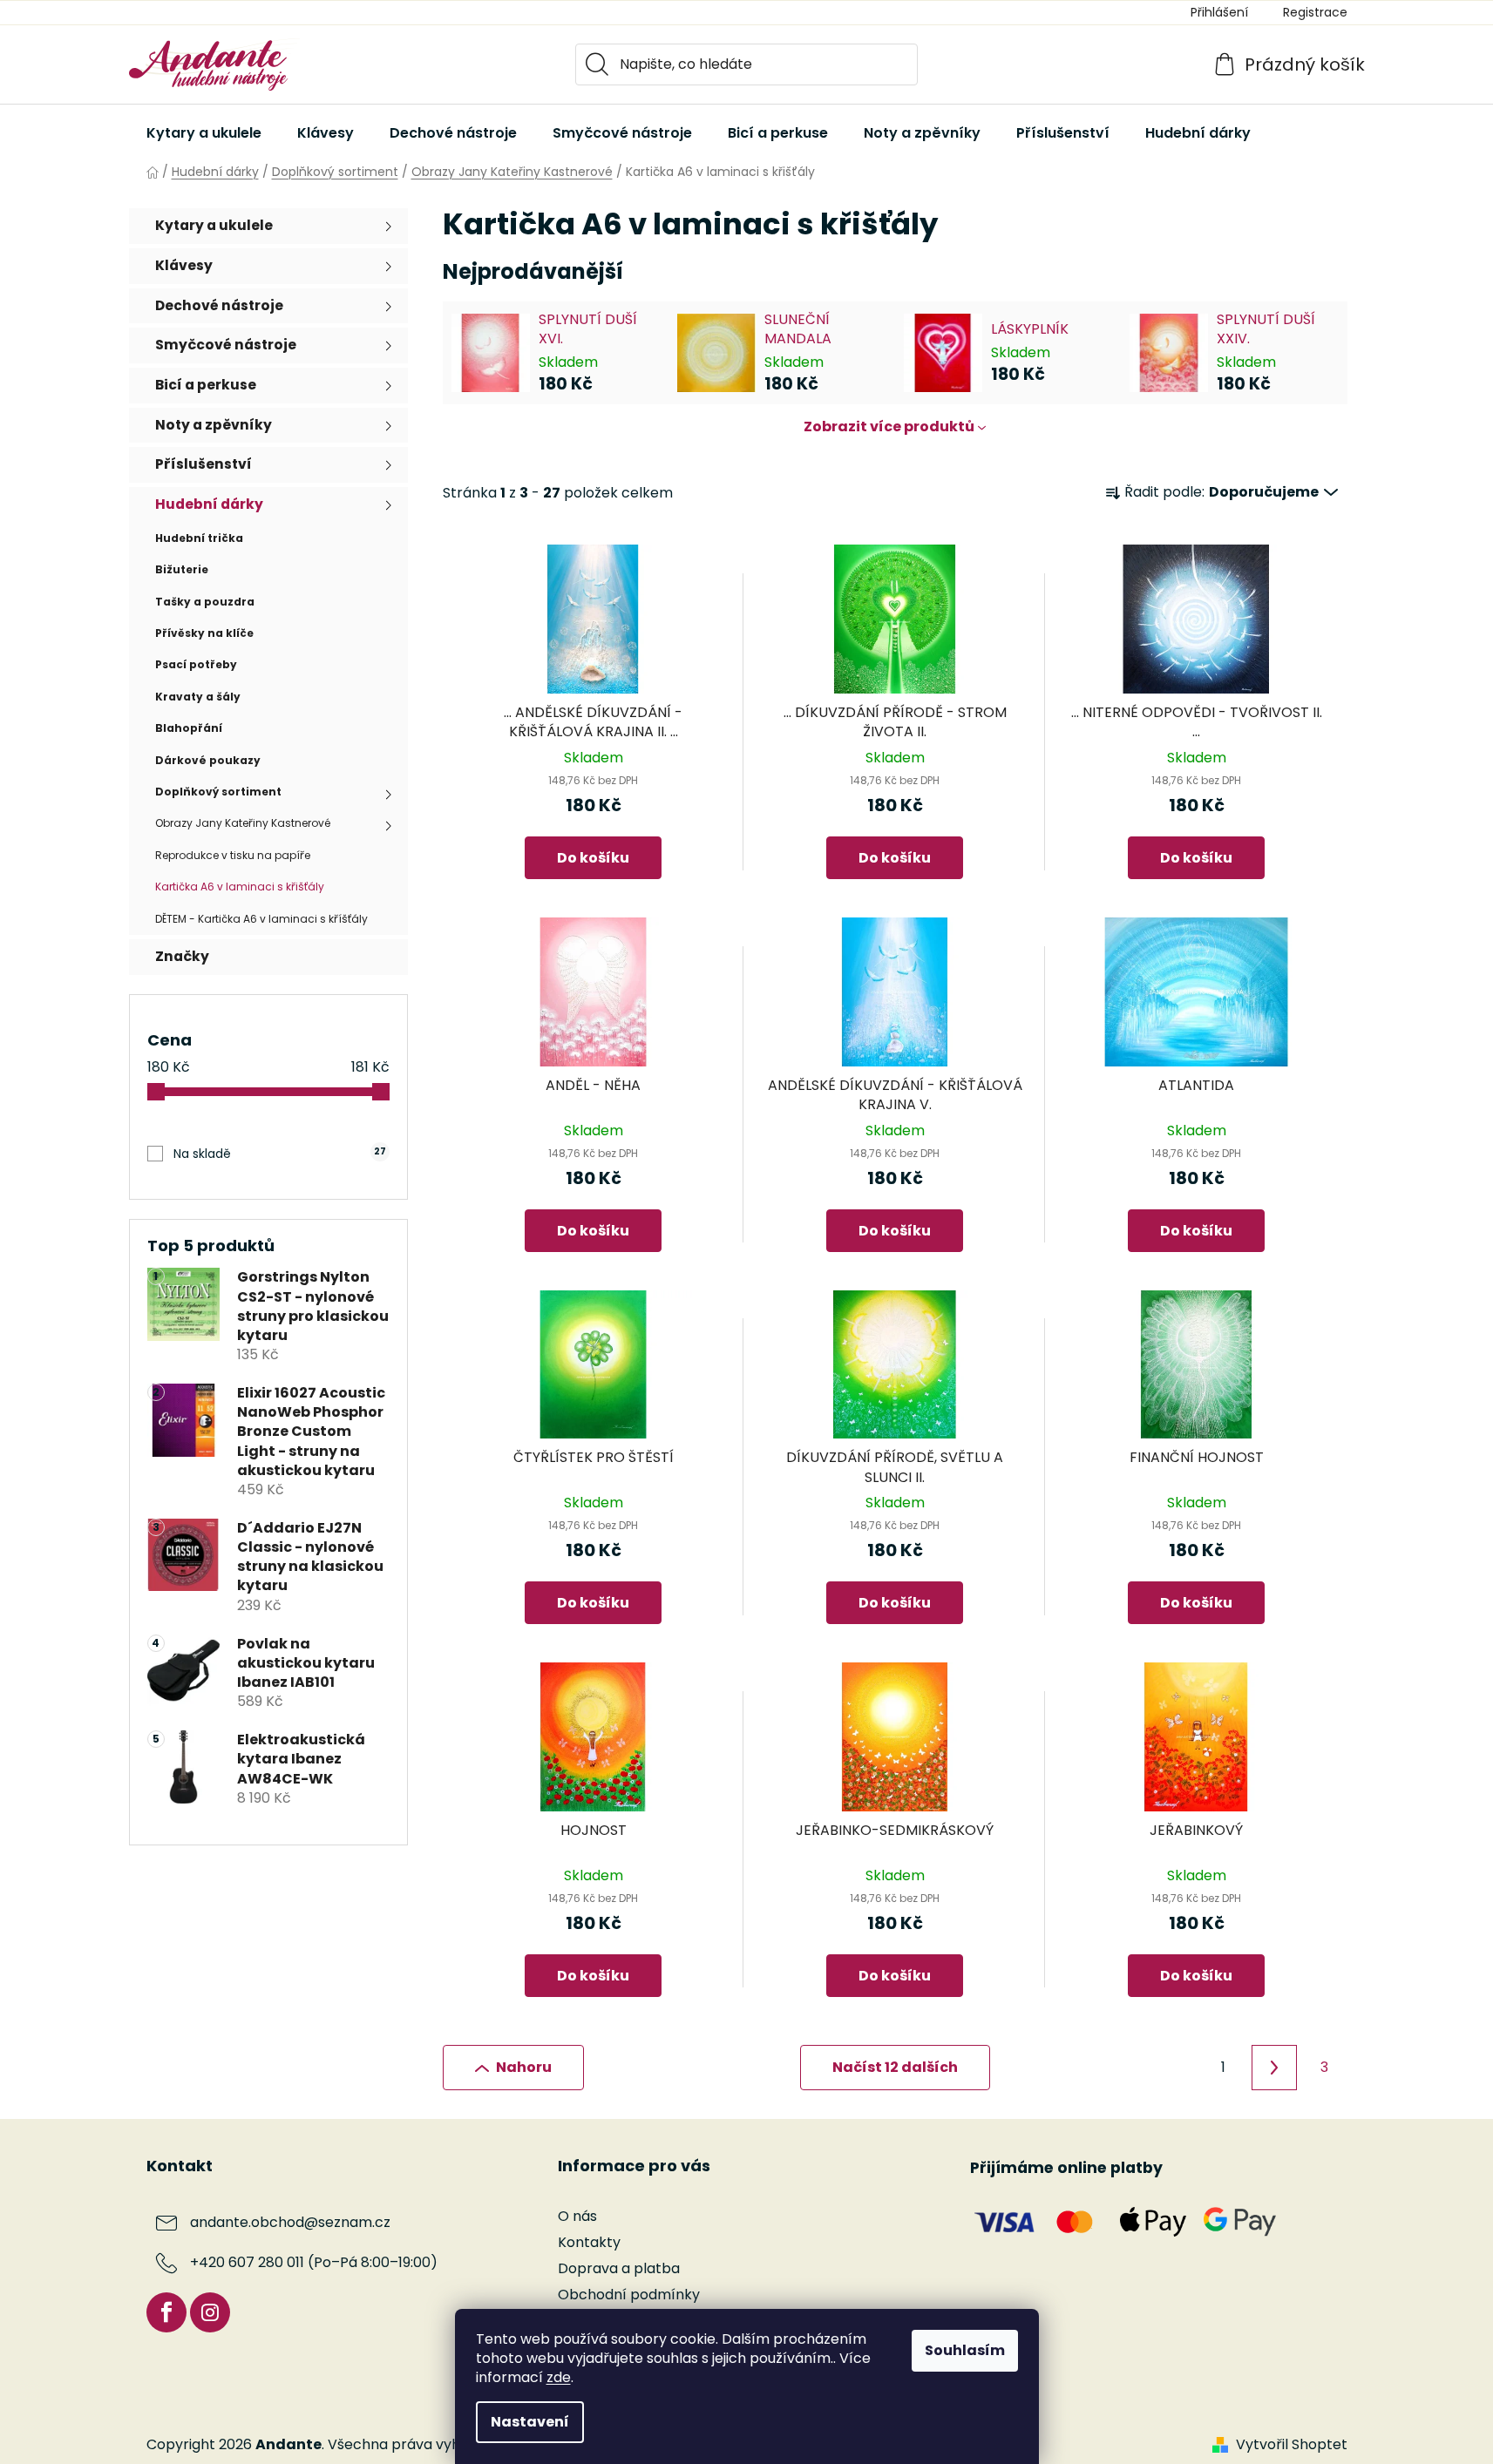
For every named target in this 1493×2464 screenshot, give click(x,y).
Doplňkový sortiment (218, 792)
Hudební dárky (209, 504)
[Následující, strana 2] (1274, 2068)
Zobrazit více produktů (889, 426)
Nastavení (530, 2422)
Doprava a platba (619, 2268)
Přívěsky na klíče (204, 633)
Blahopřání (189, 728)
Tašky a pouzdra (205, 602)
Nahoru (524, 2067)
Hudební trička (199, 538)
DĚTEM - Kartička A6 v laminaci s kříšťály (261, 919)
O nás (577, 2216)
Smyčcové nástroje (226, 345)
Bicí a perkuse (206, 385)
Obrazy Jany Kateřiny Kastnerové (243, 823)
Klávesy (184, 265)
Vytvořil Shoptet (1292, 2445)
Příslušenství (204, 464)
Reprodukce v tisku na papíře (233, 855)
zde (559, 2377)
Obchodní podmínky (629, 2295)
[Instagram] (210, 2312)
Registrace (1315, 12)
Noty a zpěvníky (214, 425)
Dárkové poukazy (208, 760)
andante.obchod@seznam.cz (290, 2222)
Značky (182, 956)
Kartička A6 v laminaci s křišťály (240, 887)
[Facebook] (166, 2312)
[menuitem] (204, 133)
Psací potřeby (196, 664)
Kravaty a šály (198, 697)
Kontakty (589, 2242)
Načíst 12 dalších (895, 2067)
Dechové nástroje (219, 305)
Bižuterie (182, 569)
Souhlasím (965, 2350)
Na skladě (279, 1154)
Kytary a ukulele (214, 225)
